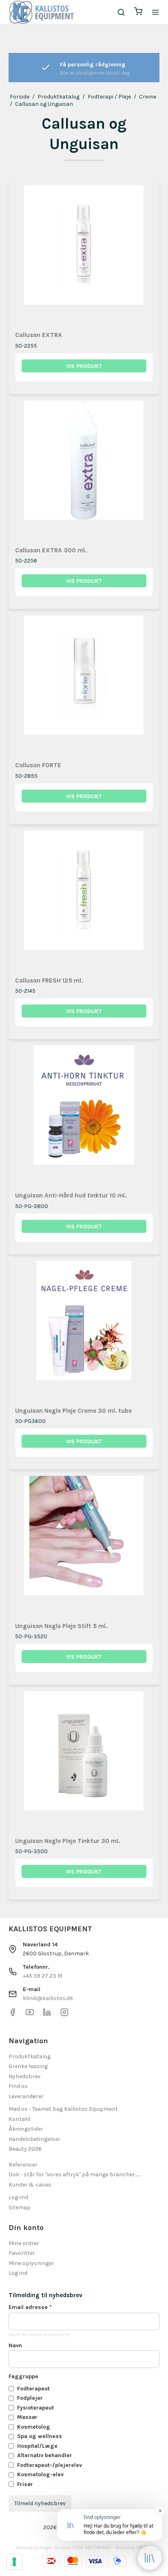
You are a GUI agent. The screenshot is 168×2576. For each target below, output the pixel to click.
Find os (18, 2086)
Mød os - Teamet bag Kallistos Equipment (63, 2109)
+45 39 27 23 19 (43, 1976)
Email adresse (30, 2307)
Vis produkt (84, 366)
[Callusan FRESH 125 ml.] (84, 900)
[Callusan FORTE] (84, 684)
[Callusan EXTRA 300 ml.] (84, 469)
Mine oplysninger (31, 2263)
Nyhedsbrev (24, 2076)
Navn (15, 2345)
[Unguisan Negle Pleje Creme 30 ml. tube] (84, 1330)
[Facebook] (13, 2015)
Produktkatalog (30, 2056)
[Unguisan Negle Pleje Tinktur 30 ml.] (84, 1760)
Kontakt (20, 2119)
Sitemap (20, 2207)
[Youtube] (30, 2015)
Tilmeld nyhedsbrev (40, 2503)
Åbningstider (26, 2129)
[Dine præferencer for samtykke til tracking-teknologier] (14, 2562)
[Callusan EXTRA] (84, 254)
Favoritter (22, 2253)
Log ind (18, 2273)
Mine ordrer (24, 2243)
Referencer (23, 2165)
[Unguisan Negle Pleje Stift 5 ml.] (84, 1545)
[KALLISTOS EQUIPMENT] (42, 12)
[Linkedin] (47, 2015)
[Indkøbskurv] (138, 12)
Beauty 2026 (25, 2149)
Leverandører (26, 2096)
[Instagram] (64, 2015)
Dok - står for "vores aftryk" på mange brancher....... (75, 2174)
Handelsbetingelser (34, 2139)
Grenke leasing (28, 2066)
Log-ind (18, 2197)
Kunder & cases (30, 2185)
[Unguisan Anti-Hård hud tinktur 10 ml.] (84, 1115)
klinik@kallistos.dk (48, 1998)
